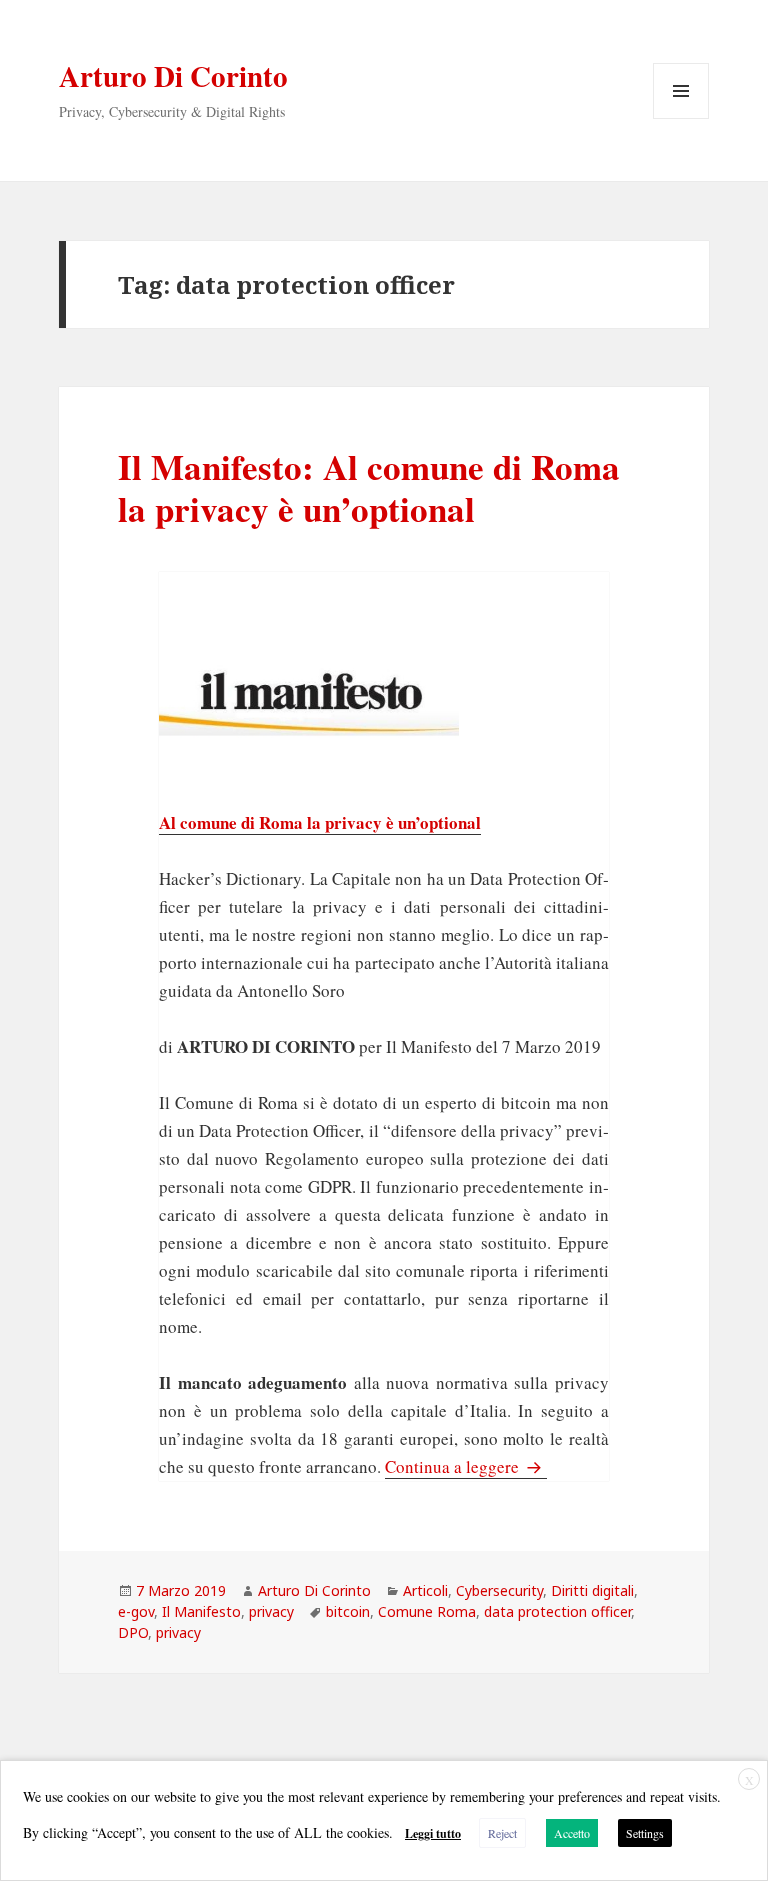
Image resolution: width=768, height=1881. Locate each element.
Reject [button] (502, 1833)
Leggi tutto (433, 1833)
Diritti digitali (592, 1590)
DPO (133, 1632)
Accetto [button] (572, 1833)
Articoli (425, 1590)
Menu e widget (681, 118)
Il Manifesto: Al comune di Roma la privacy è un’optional (369, 487)
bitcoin (348, 1611)
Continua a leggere (466, 1466)
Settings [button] (645, 1833)
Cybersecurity (499, 1590)
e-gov (136, 1611)
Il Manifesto (201, 1611)
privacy (271, 1611)
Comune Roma (427, 1611)
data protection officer (557, 1611)
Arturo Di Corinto (173, 76)
